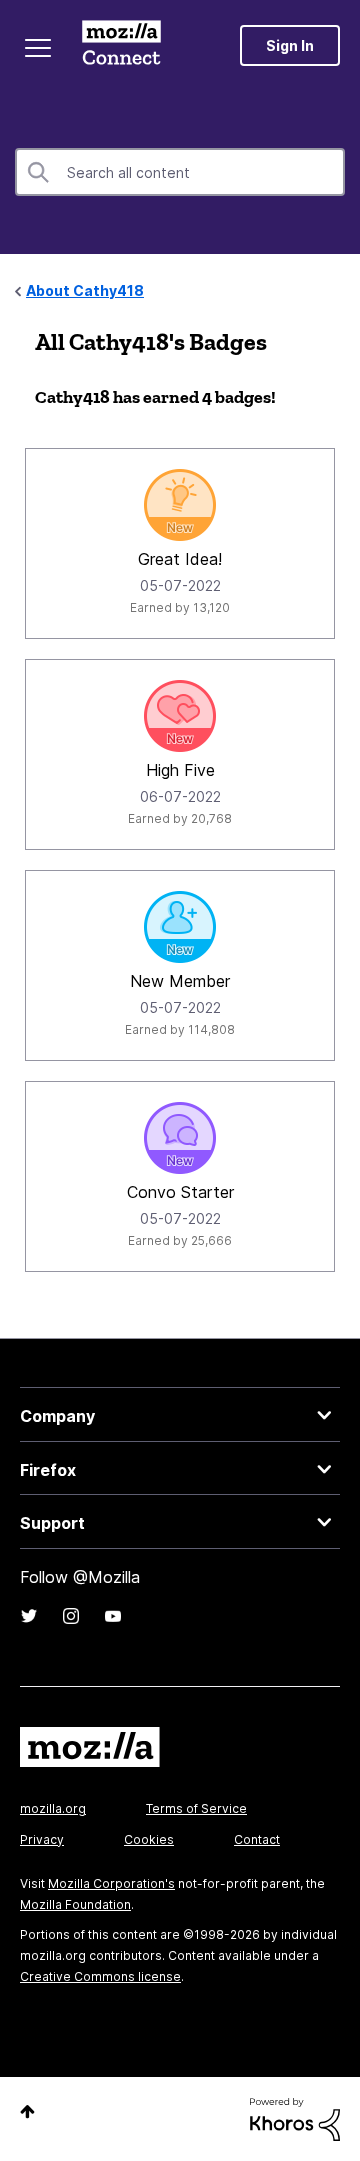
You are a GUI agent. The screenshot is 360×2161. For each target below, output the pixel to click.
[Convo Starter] (180, 1138)
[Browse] (38, 48)
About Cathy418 (85, 290)
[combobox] (180, 172)
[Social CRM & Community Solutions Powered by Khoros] (295, 2117)
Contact (257, 1839)
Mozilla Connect (121, 45)
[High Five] (180, 716)
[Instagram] (71, 1616)
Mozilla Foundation (75, 1904)
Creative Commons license (100, 1976)
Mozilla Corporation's (111, 1883)
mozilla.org (53, 1808)
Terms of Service (196, 1808)
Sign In (290, 45)
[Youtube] (113, 1616)
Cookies (149, 1839)
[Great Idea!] (180, 505)
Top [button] (27, 2111)
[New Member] (180, 927)
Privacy (42, 1839)
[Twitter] (29, 1616)
